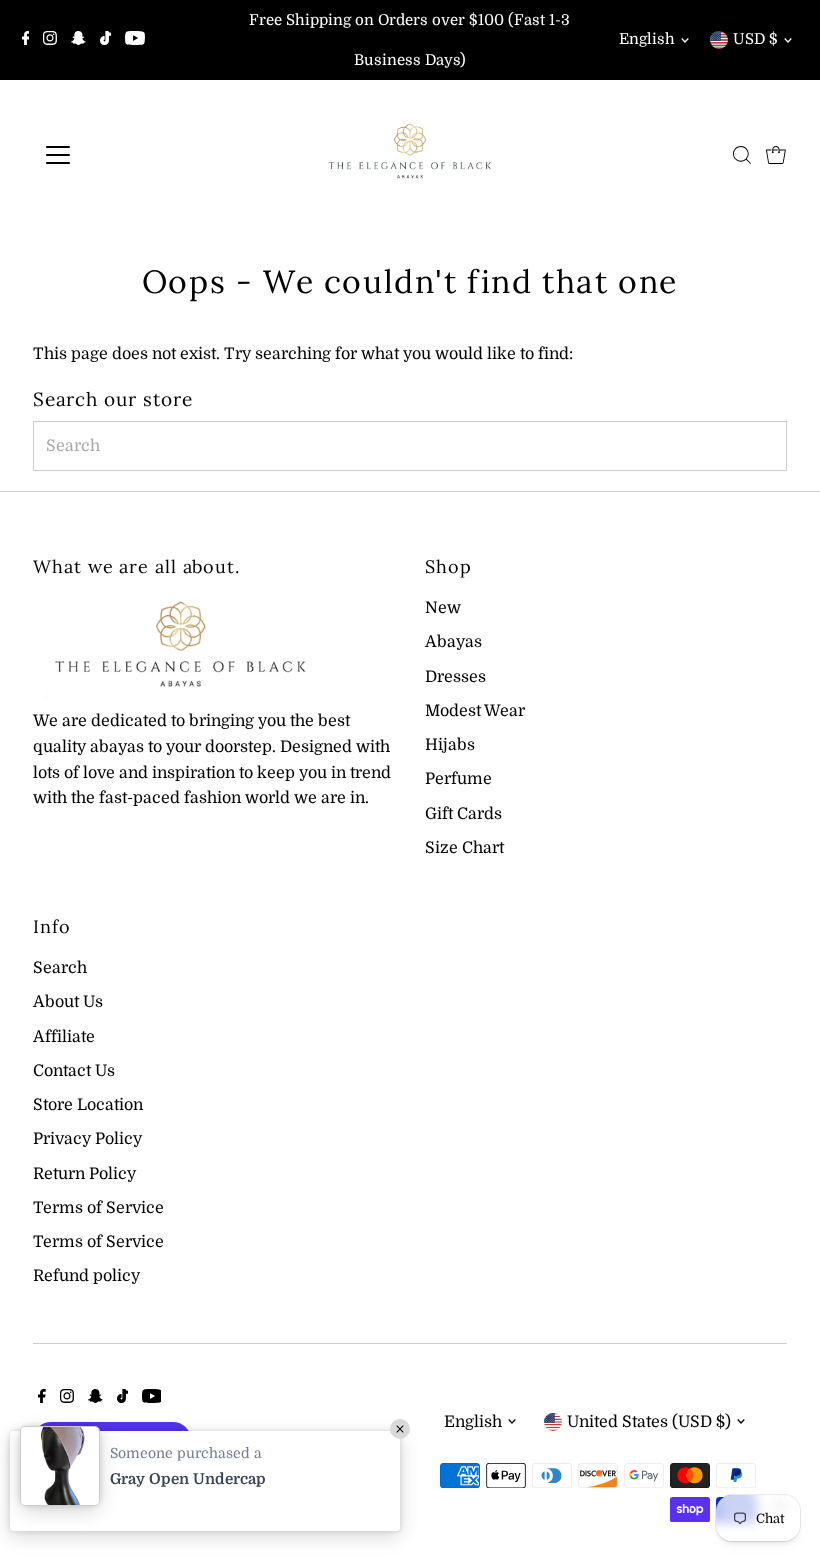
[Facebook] (26, 40)
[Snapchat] (78, 40)
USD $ (755, 39)
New (443, 608)
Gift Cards (463, 814)
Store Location (88, 1105)
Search (60, 968)
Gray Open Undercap (188, 1479)
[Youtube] (135, 40)
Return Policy (84, 1174)
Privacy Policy (87, 1139)
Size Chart (464, 848)
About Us (68, 1002)
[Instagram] (50, 40)
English (647, 39)
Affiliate (64, 1037)
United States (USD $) (649, 1422)
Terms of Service (98, 1208)
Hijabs (450, 745)
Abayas (453, 642)
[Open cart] (776, 155)
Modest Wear (475, 711)
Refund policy (86, 1276)
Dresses (455, 677)
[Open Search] (742, 155)
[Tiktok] (105, 40)
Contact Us (74, 1071)
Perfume (458, 779)
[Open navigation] (122, 155)
